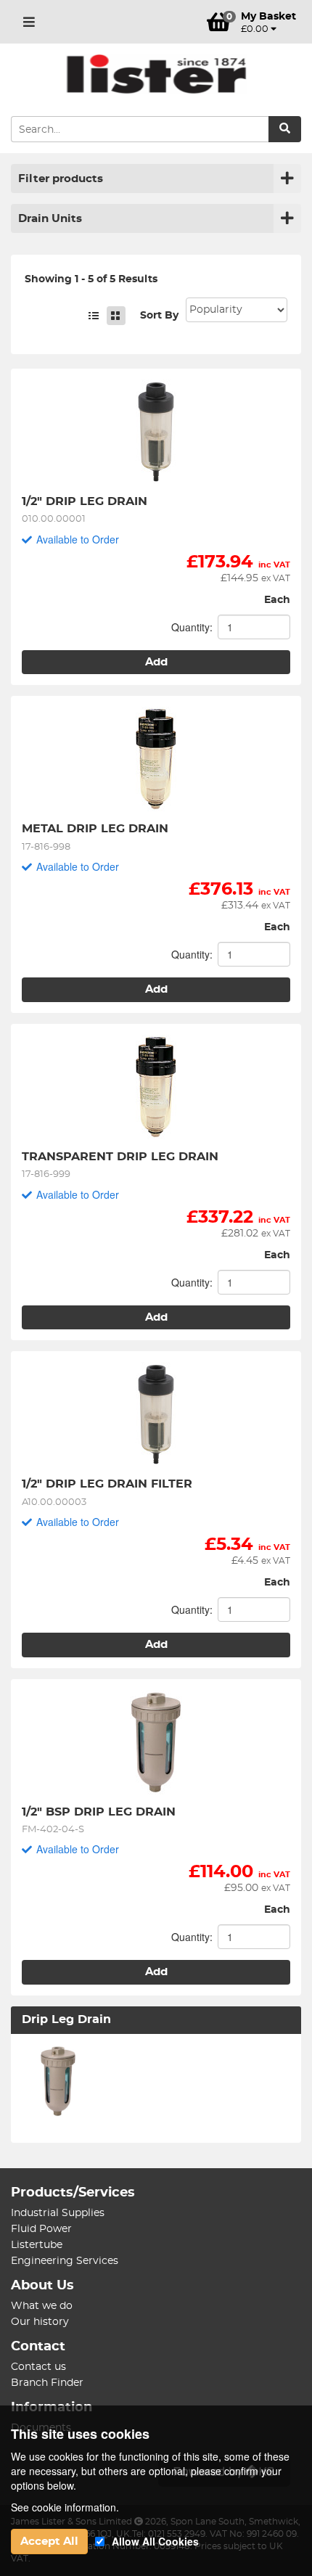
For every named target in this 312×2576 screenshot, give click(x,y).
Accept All (49, 2542)
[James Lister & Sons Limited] (156, 74)
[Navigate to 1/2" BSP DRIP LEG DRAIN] (156, 1742)
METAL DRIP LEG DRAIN (95, 829)
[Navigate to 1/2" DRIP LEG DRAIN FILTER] (156, 1414)
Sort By (159, 316)
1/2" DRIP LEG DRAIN (85, 501)
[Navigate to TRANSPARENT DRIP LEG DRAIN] (156, 1087)
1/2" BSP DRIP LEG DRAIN (99, 1812)
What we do (42, 2306)
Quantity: (192, 627)
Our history (40, 2322)
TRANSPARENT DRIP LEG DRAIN (120, 1157)
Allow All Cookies (155, 2541)
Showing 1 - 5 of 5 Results (91, 279)
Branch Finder (47, 2383)
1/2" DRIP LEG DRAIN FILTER (107, 1484)
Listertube (37, 2245)
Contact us (38, 2367)
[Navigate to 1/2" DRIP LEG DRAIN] (156, 432)
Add (156, 662)
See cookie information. (65, 2507)
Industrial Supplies (58, 2213)
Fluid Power (41, 2229)
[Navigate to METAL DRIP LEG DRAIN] (156, 759)
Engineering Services (65, 2261)
